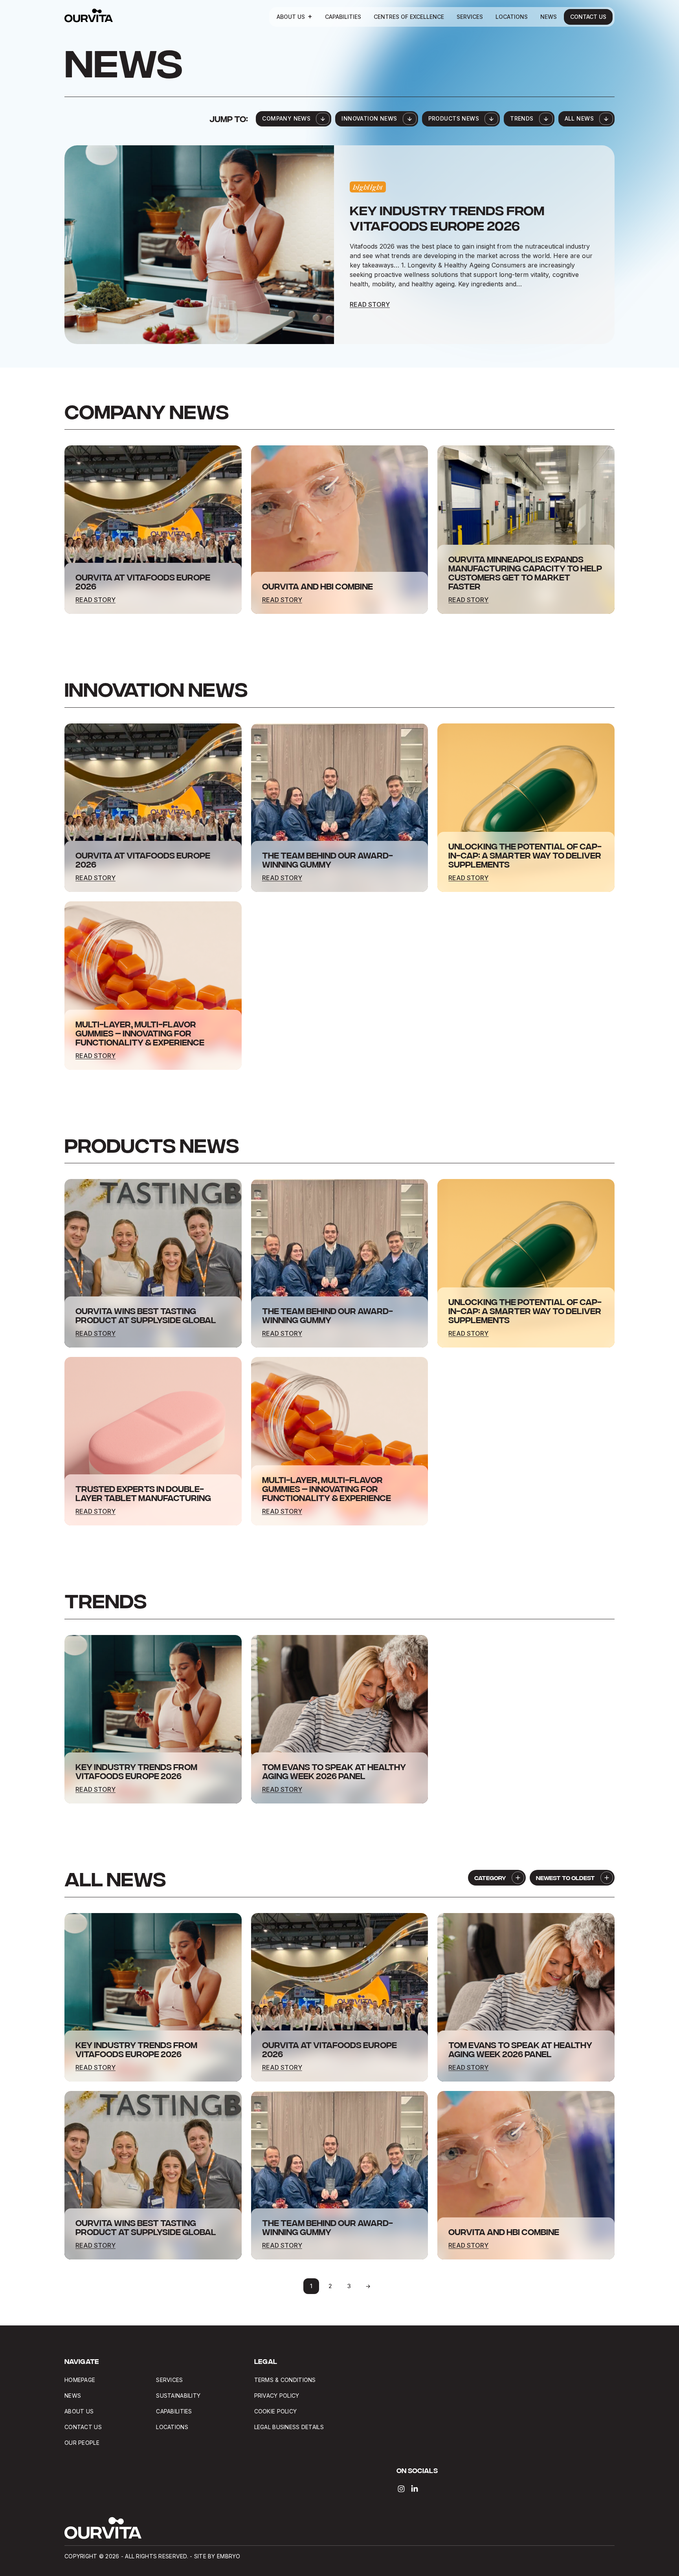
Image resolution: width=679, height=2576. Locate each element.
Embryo (229, 2556)
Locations (512, 17)
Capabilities (343, 17)
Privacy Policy (277, 2396)
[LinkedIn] (415, 2489)
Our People (82, 2443)
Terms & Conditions (285, 2380)
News (549, 17)
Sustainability (178, 2396)
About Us (291, 17)
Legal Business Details (290, 2427)
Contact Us (588, 17)
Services (470, 17)
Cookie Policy (276, 2411)
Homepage (80, 2380)
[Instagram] (401, 2489)
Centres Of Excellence (409, 17)
